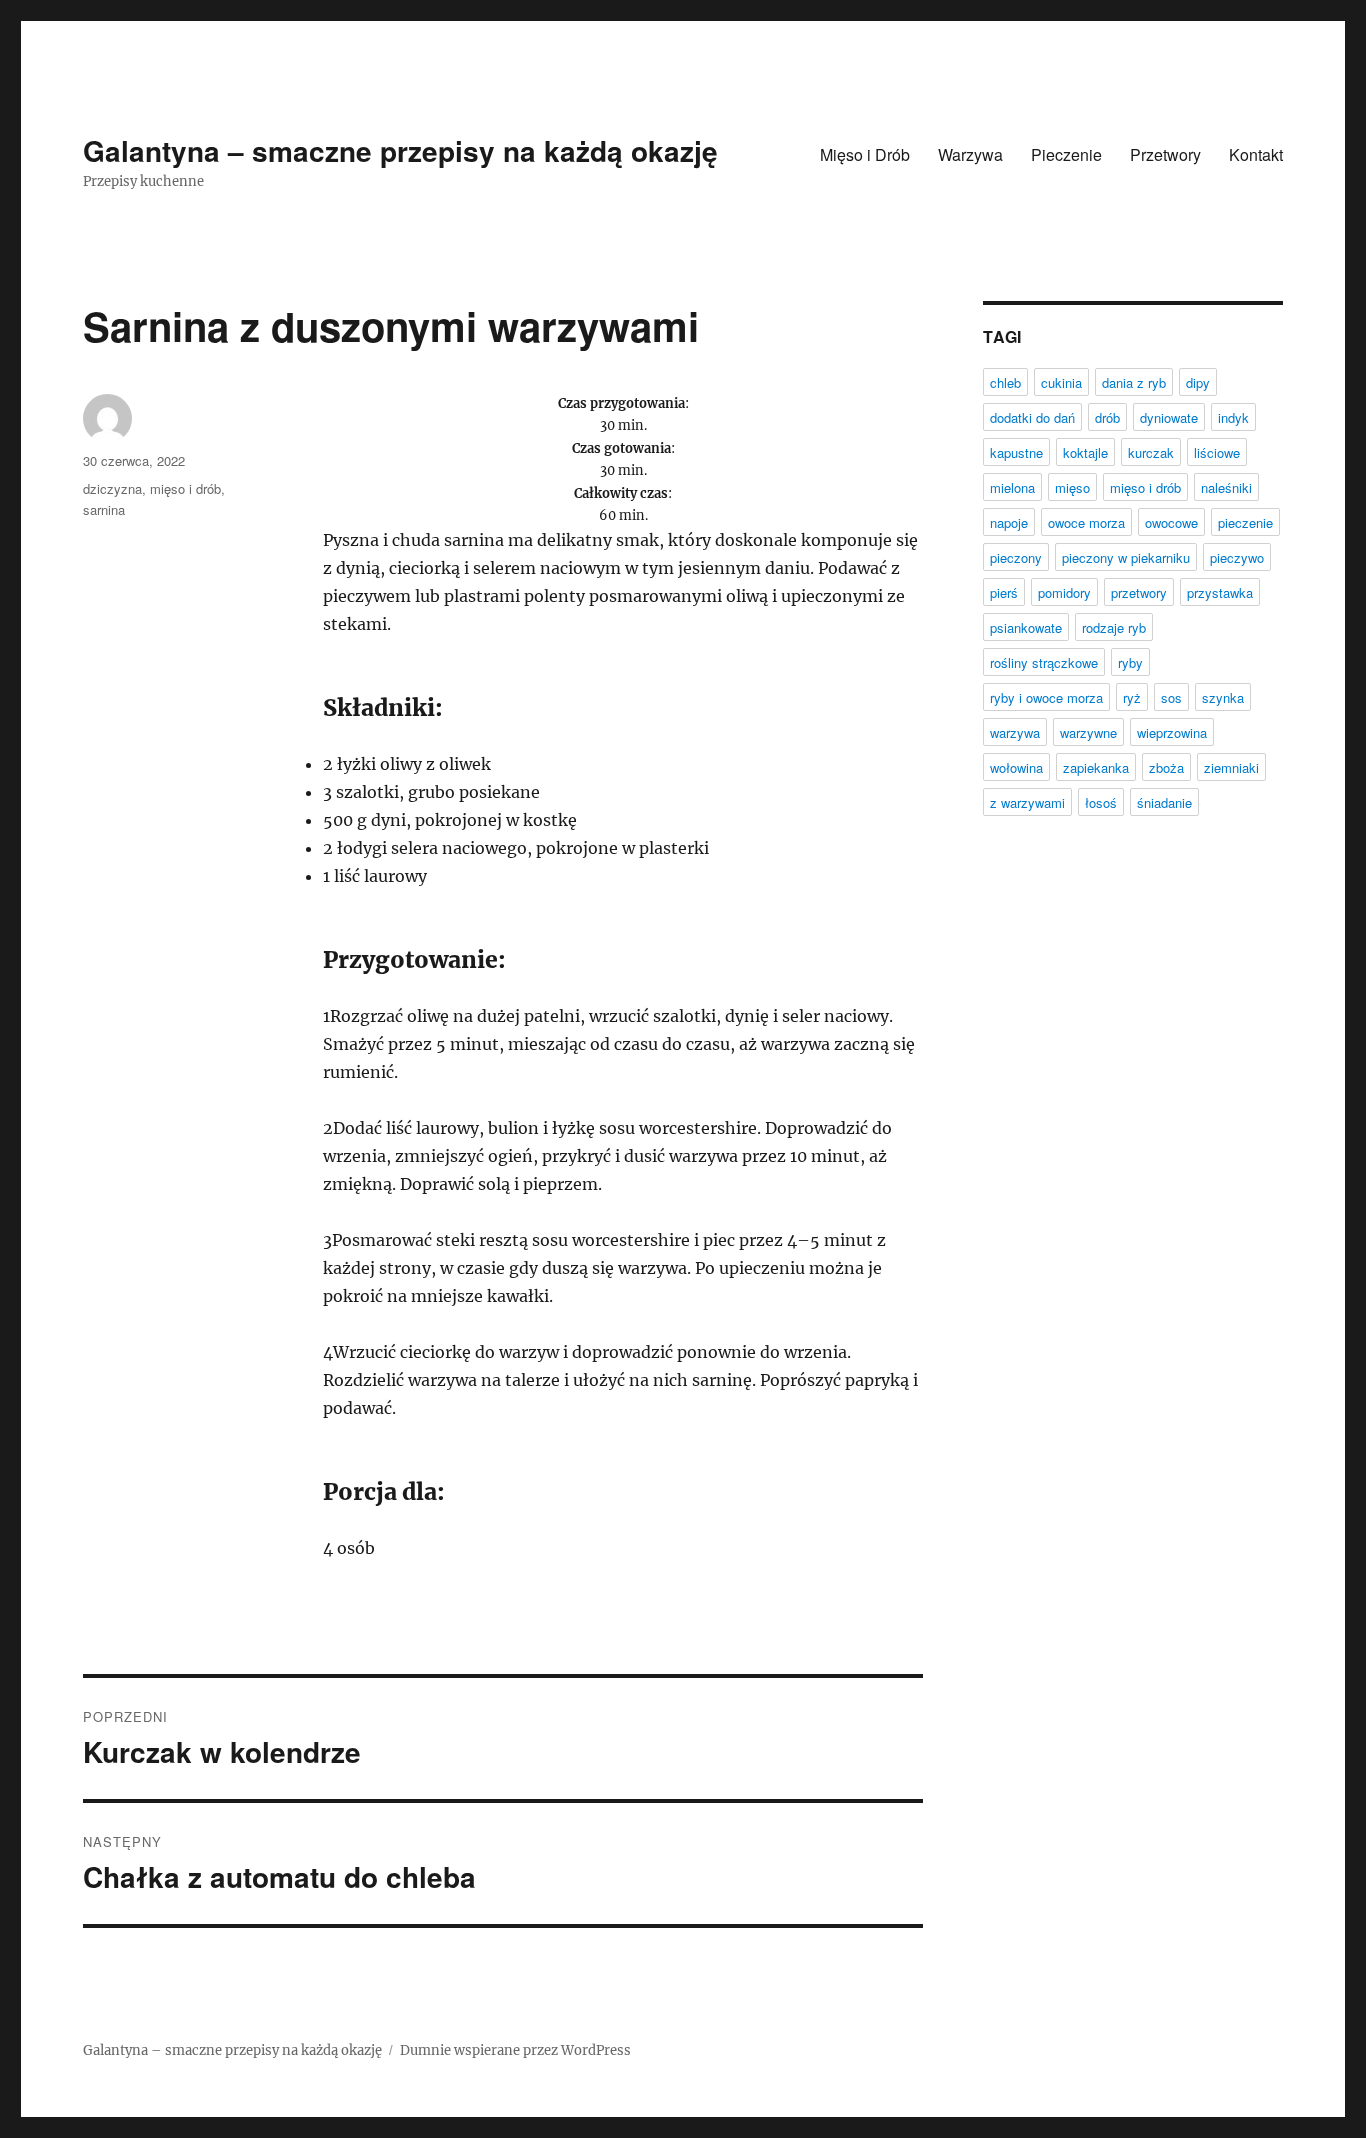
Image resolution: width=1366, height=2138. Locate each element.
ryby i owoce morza (1046, 697)
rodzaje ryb (1114, 627)
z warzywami (1027, 802)
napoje (1009, 522)
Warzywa (970, 154)
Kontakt (1256, 154)
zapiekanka (1096, 767)
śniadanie (1164, 802)
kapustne (1016, 452)
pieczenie (1245, 522)
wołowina (1016, 767)
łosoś (1101, 802)
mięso (1072, 487)
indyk (1233, 417)
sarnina (104, 509)
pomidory (1064, 592)
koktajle (1085, 452)
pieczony (1016, 557)
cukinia (1061, 382)
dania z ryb (1134, 382)
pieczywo (1237, 557)
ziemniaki (1231, 767)
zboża (1166, 767)
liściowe (1217, 452)
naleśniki (1226, 487)
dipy (1198, 382)
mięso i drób (185, 488)
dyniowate (1169, 417)
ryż (1132, 697)
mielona (1012, 487)
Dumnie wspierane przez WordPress (515, 2050)
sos (1171, 697)
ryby (1130, 662)
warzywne (1088, 732)
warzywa (1015, 732)
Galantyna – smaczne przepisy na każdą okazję (400, 150)
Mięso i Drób (865, 154)
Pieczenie (1066, 154)
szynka (1223, 697)
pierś (1004, 592)
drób (1107, 417)
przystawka (1220, 592)
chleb (1005, 382)
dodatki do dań (1032, 417)
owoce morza (1086, 522)
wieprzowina (1172, 732)
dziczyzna (112, 488)
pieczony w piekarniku (1126, 557)
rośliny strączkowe (1044, 662)
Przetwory (1165, 154)
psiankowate (1026, 627)
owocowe (1171, 522)
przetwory (1139, 592)
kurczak (1151, 452)
